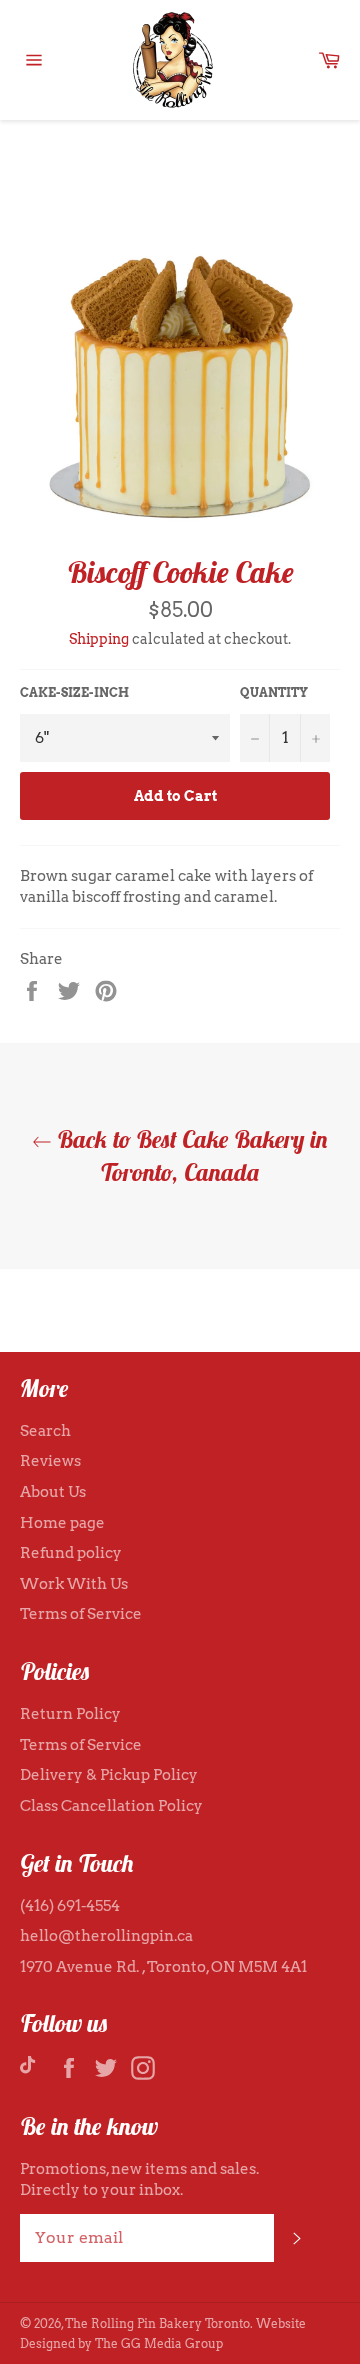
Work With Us (74, 1584)
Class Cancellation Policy (111, 1806)
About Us (53, 1492)
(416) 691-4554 (70, 1906)
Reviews (50, 1461)
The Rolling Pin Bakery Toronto (157, 2323)
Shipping (99, 639)
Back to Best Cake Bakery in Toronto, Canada (190, 1155)
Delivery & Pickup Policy (109, 1775)
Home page (62, 1523)
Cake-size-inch (74, 692)
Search (45, 1431)
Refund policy (71, 1553)
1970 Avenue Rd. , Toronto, (115, 1967)
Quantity (274, 692)
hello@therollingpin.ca (106, 1936)
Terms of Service (81, 1614)
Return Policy (70, 1714)
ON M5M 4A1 (259, 1967)
